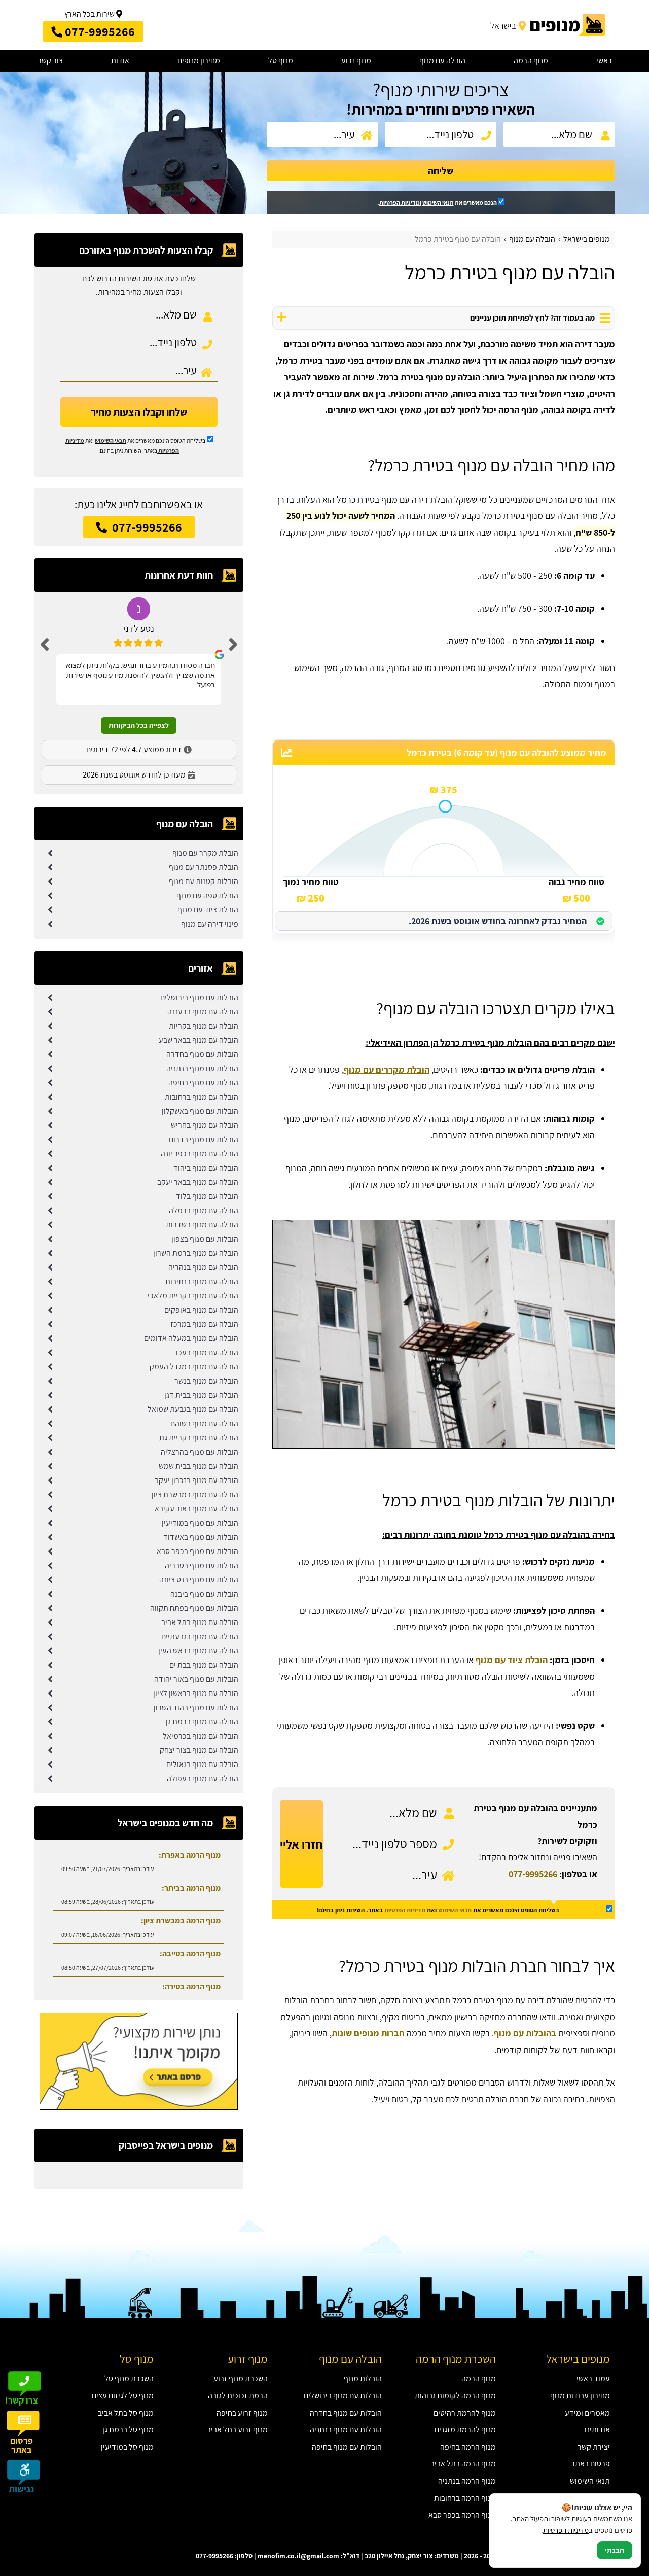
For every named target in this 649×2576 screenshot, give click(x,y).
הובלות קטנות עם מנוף (204, 881)
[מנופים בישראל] (546, 25)
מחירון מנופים (199, 61)
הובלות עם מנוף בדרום (204, 1139)
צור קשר (50, 61)
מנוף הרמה (531, 61)
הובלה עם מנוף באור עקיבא (196, 1509)
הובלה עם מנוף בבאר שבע (199, 1040)
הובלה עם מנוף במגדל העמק (194, 1367)
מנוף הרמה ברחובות (465, 2498)
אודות (120, 61)
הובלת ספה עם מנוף (207, 895)
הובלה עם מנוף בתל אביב (200, 1622)
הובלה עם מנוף (442, 61)
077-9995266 (533, 1874)
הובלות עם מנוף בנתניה (202, 1068)
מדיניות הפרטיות (405, 1910)
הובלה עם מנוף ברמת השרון (196, 1253)
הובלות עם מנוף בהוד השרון (196, 1707)
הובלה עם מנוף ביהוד (206, 1168)
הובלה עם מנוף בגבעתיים (200, 1636)
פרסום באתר (590, 2464)
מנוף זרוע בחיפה (242, 2413)
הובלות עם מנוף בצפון (205, 1239)
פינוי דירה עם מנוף (210, 924)
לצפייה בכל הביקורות (139, 725)
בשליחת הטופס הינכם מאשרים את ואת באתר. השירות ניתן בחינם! (438, 1910)
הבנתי (615, 2550)
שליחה (441, 171)
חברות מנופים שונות (368, 2033)
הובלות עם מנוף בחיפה (203, 1083)
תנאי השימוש (438, 203)
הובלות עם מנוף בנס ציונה (199, 1580)
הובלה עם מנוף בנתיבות (202, 1281)
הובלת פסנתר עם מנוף (204, 867)
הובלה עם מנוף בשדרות (202, 1225)
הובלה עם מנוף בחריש (205, 1125)
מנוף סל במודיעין (127, 2447)
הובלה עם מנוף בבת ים (204, 1665)
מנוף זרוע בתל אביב (237, 2430)
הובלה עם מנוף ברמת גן (202, 1722)
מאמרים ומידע (587, 2413)
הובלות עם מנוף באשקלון (200, 1111)
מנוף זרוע (356, 61)
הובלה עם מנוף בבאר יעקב (198, 1182)
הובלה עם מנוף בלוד (207, 1196)
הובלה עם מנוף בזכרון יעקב (196, 1480)
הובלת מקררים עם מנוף (387, 1069)
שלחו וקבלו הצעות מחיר (139, 412)
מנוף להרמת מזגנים (465, 2430)
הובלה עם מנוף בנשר (206, 1381)
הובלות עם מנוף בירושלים (199, 997)
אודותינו (597, 2430)
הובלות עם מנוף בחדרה (202, 1054)
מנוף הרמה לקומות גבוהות (455, 2396)
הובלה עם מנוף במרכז (204, 1324)
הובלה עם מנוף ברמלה (204, 1210)
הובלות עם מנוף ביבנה (204, 1594)
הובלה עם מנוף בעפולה (203, 1778)
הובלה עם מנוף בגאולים (202, 1764)
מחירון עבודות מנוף (580, 2396)
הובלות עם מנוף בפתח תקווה (194, 1608)
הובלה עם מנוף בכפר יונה (200, 1154)
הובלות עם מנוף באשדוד (201, 1537)
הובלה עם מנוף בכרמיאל (201, 1736)
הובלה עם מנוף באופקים (201, 1310)
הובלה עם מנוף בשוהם (204, 1423)
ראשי (604, 61)
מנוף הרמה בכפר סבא (462, 2515)
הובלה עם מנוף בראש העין (198, 1651)
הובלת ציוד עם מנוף (512, 1660)
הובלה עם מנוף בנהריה (203, 1267)
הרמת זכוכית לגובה (238, 2396)
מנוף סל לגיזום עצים (123, 2396)
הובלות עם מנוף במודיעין (200, 1523)
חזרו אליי (301, 1844)
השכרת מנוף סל (129, 2378)
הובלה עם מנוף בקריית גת (199, 1438)
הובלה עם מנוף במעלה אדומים (191, 1338)
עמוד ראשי (593, 2378)
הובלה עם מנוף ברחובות (202, 1097)
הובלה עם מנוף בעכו (207, 1352)
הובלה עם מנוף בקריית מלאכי (193, 1296)
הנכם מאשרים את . (438, 203)
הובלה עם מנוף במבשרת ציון (195, 1494)
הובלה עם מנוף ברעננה (203, 1012)
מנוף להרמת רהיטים (465, 2413)
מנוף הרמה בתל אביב (463, 2464)
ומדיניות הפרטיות (400, 203)
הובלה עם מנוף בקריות (204, 1026)
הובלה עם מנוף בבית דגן (201, 1395)
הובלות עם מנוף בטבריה (202, 1565)
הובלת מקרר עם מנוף (205, 853)
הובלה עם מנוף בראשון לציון (196, 1693)
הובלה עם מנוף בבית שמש (199, 1466)
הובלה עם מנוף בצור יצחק (199, 1750)
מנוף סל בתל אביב (126, 2413)
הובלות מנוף (363, 2378)
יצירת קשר (594, 2447)
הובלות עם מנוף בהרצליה (200, 1452)
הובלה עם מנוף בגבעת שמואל (193, 1409)
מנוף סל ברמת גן (128, 2430)
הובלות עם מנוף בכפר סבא (197, 1551)
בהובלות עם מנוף (525, 2033)
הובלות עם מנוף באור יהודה (196, 1679)
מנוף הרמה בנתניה (467, 2481)
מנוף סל (281, 61)
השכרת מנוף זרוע (241, 2378)
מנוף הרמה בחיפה (468, 2447)
